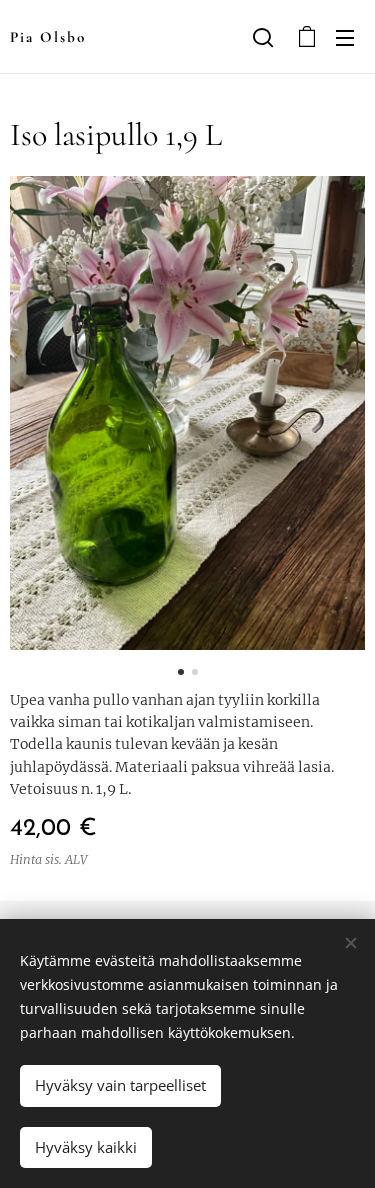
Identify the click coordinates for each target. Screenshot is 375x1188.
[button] (263, 37)
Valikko (345, 37)
